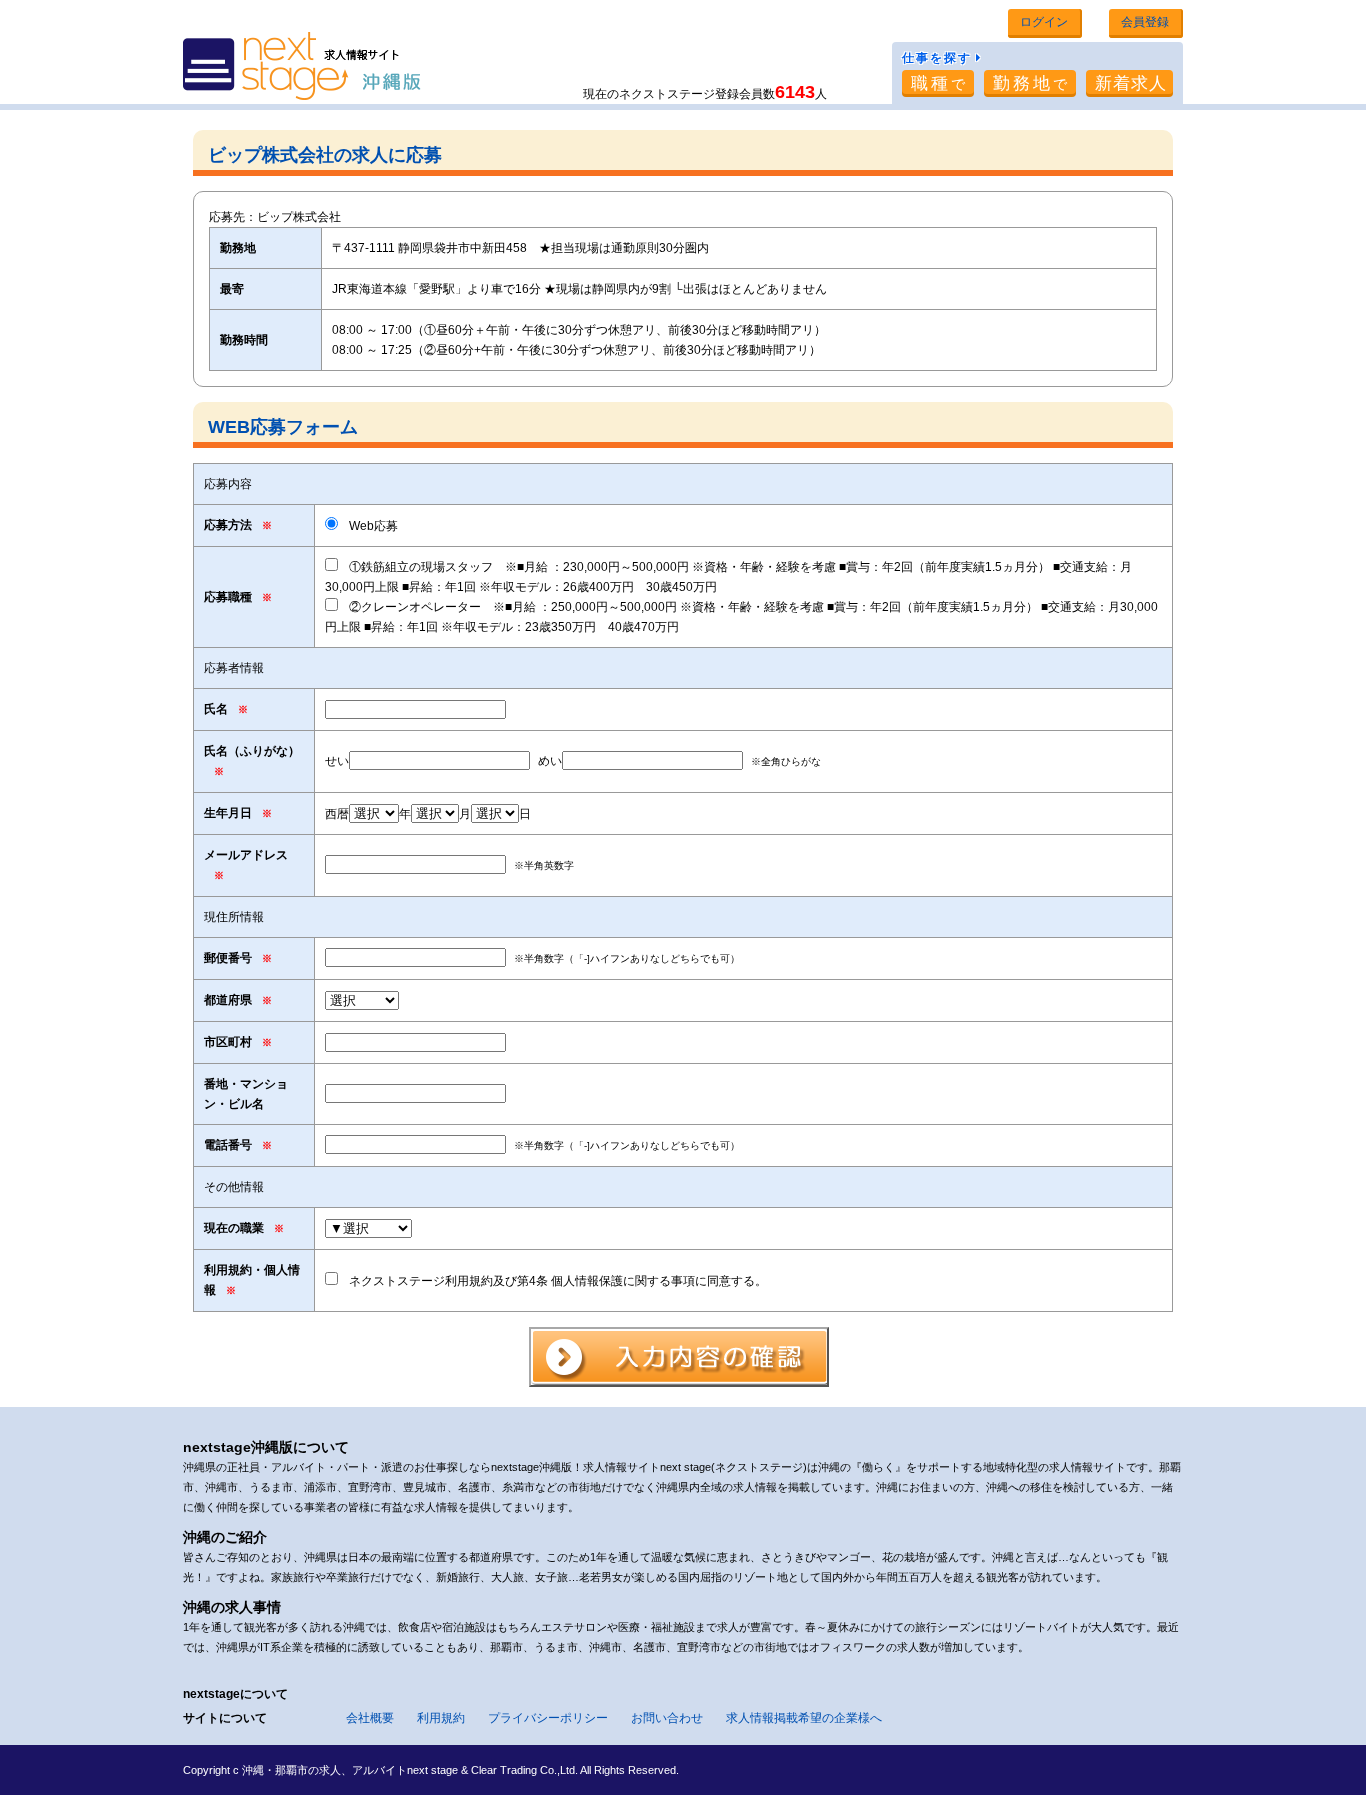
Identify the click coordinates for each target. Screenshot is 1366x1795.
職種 (939, 83)
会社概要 (370, 1718)
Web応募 (373, 526)
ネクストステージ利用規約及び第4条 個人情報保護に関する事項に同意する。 (558, 1281)
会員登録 (1145, 22)
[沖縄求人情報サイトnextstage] (302, 68)
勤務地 (1031, 83)
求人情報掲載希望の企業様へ (804, 1718)
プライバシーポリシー (548, 1718)
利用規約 (441, 1718)
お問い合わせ (667, 1718)
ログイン (1044, 22)
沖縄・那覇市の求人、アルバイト (324, 1770)
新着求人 (1131, 83)
